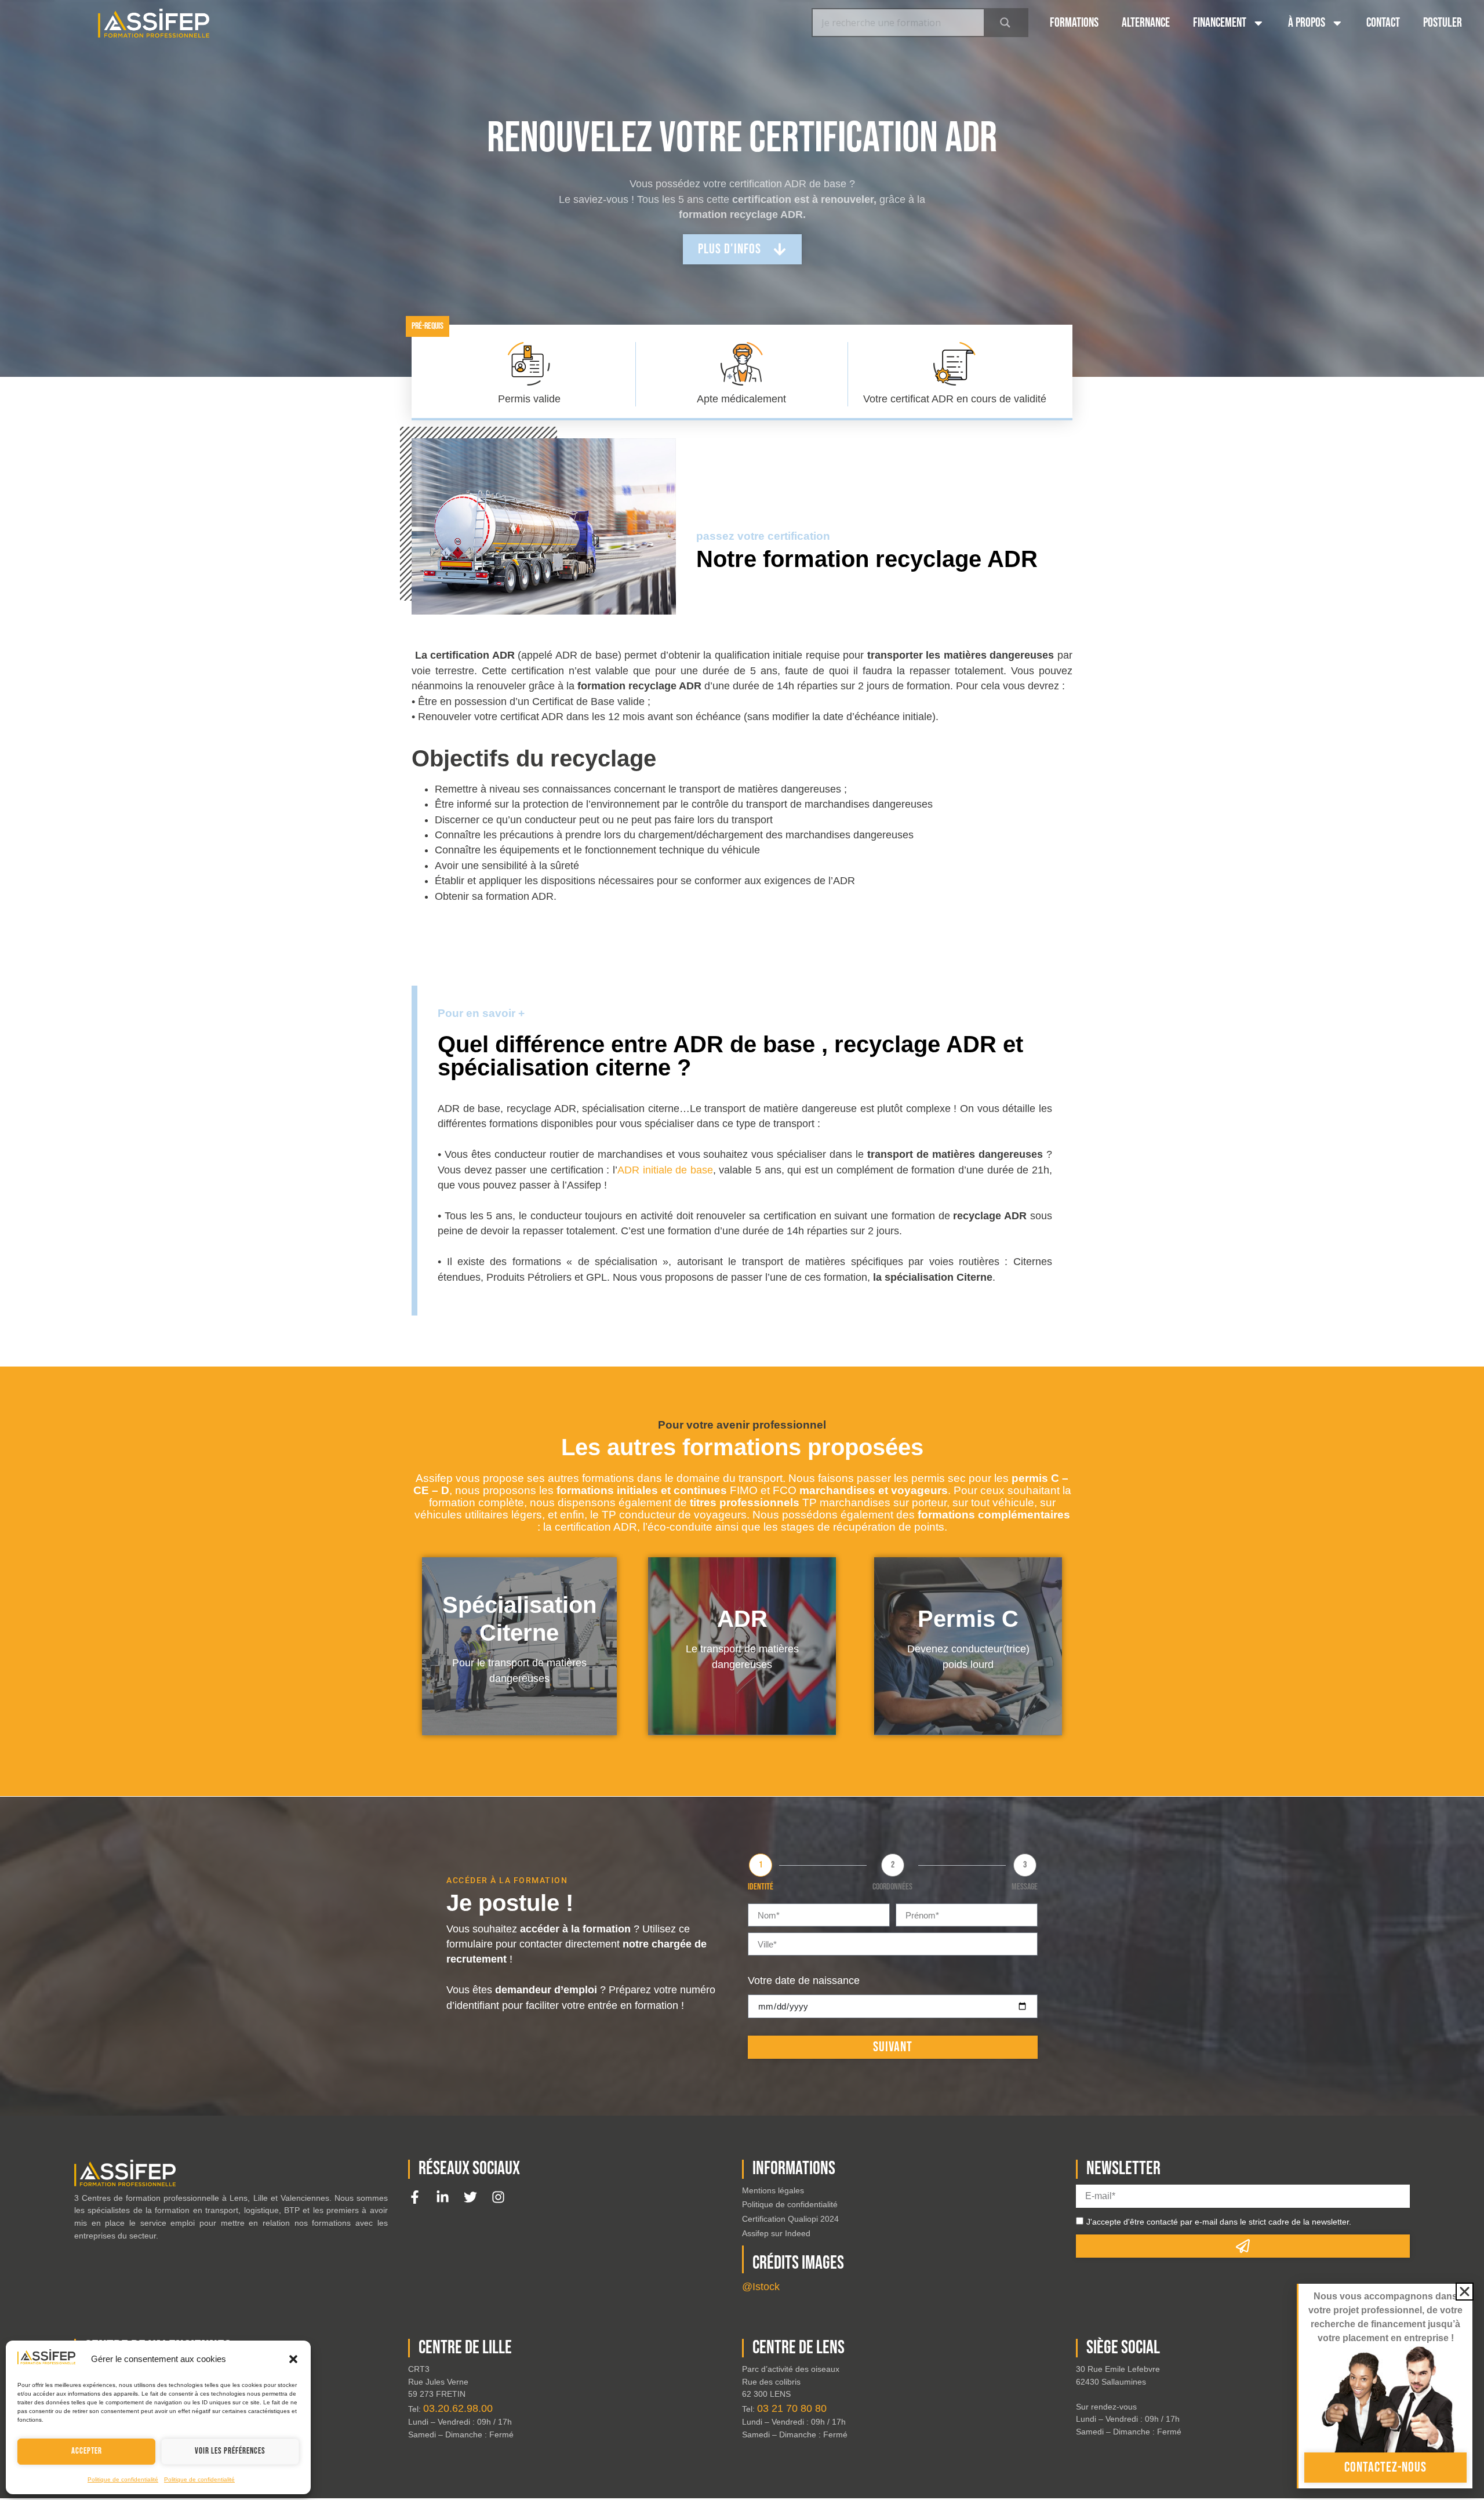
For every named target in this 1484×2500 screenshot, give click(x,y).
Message (1025, 1887)
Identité (761, 1887)
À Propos (1307, 23)
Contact (1383, 23)
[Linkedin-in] (443, 2197)
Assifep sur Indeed (776, 2233)
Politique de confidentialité (123, 2479)
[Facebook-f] (415, 2197)
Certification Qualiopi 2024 (790, 2219)
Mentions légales (773, 2190)
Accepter (87, 2451)
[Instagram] (498, 2197)
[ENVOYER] (1243, 2246)
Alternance (1146, 23)
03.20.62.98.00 (458, 2408)
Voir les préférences (230, 2451)
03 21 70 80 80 (792, 2408)
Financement (1220, 23)
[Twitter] (470, 2197)
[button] (293, 2359)
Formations (1074, 23)
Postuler (1443, 23)
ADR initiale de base (665, 1170)
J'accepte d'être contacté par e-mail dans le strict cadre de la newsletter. (1219, 2222)
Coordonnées (892, 1887)
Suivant (893, 2047)
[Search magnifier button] (1005, 23)
